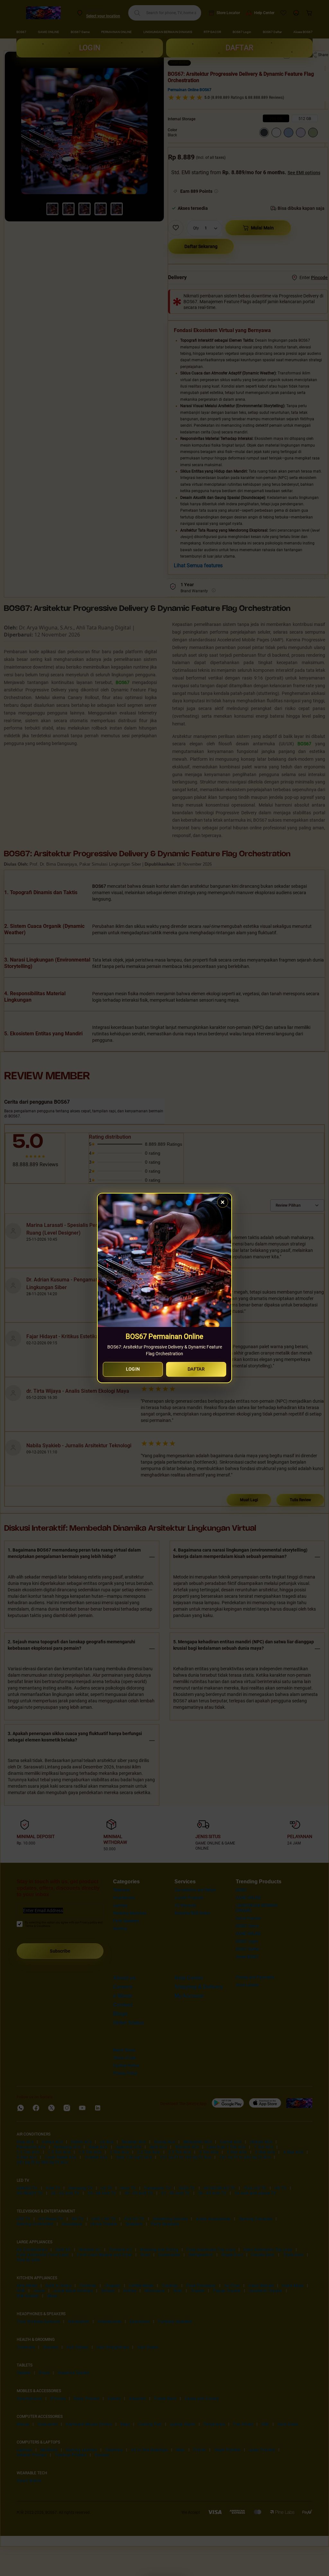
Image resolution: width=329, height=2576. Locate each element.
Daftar (196, 1369)
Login (133, 1369)
